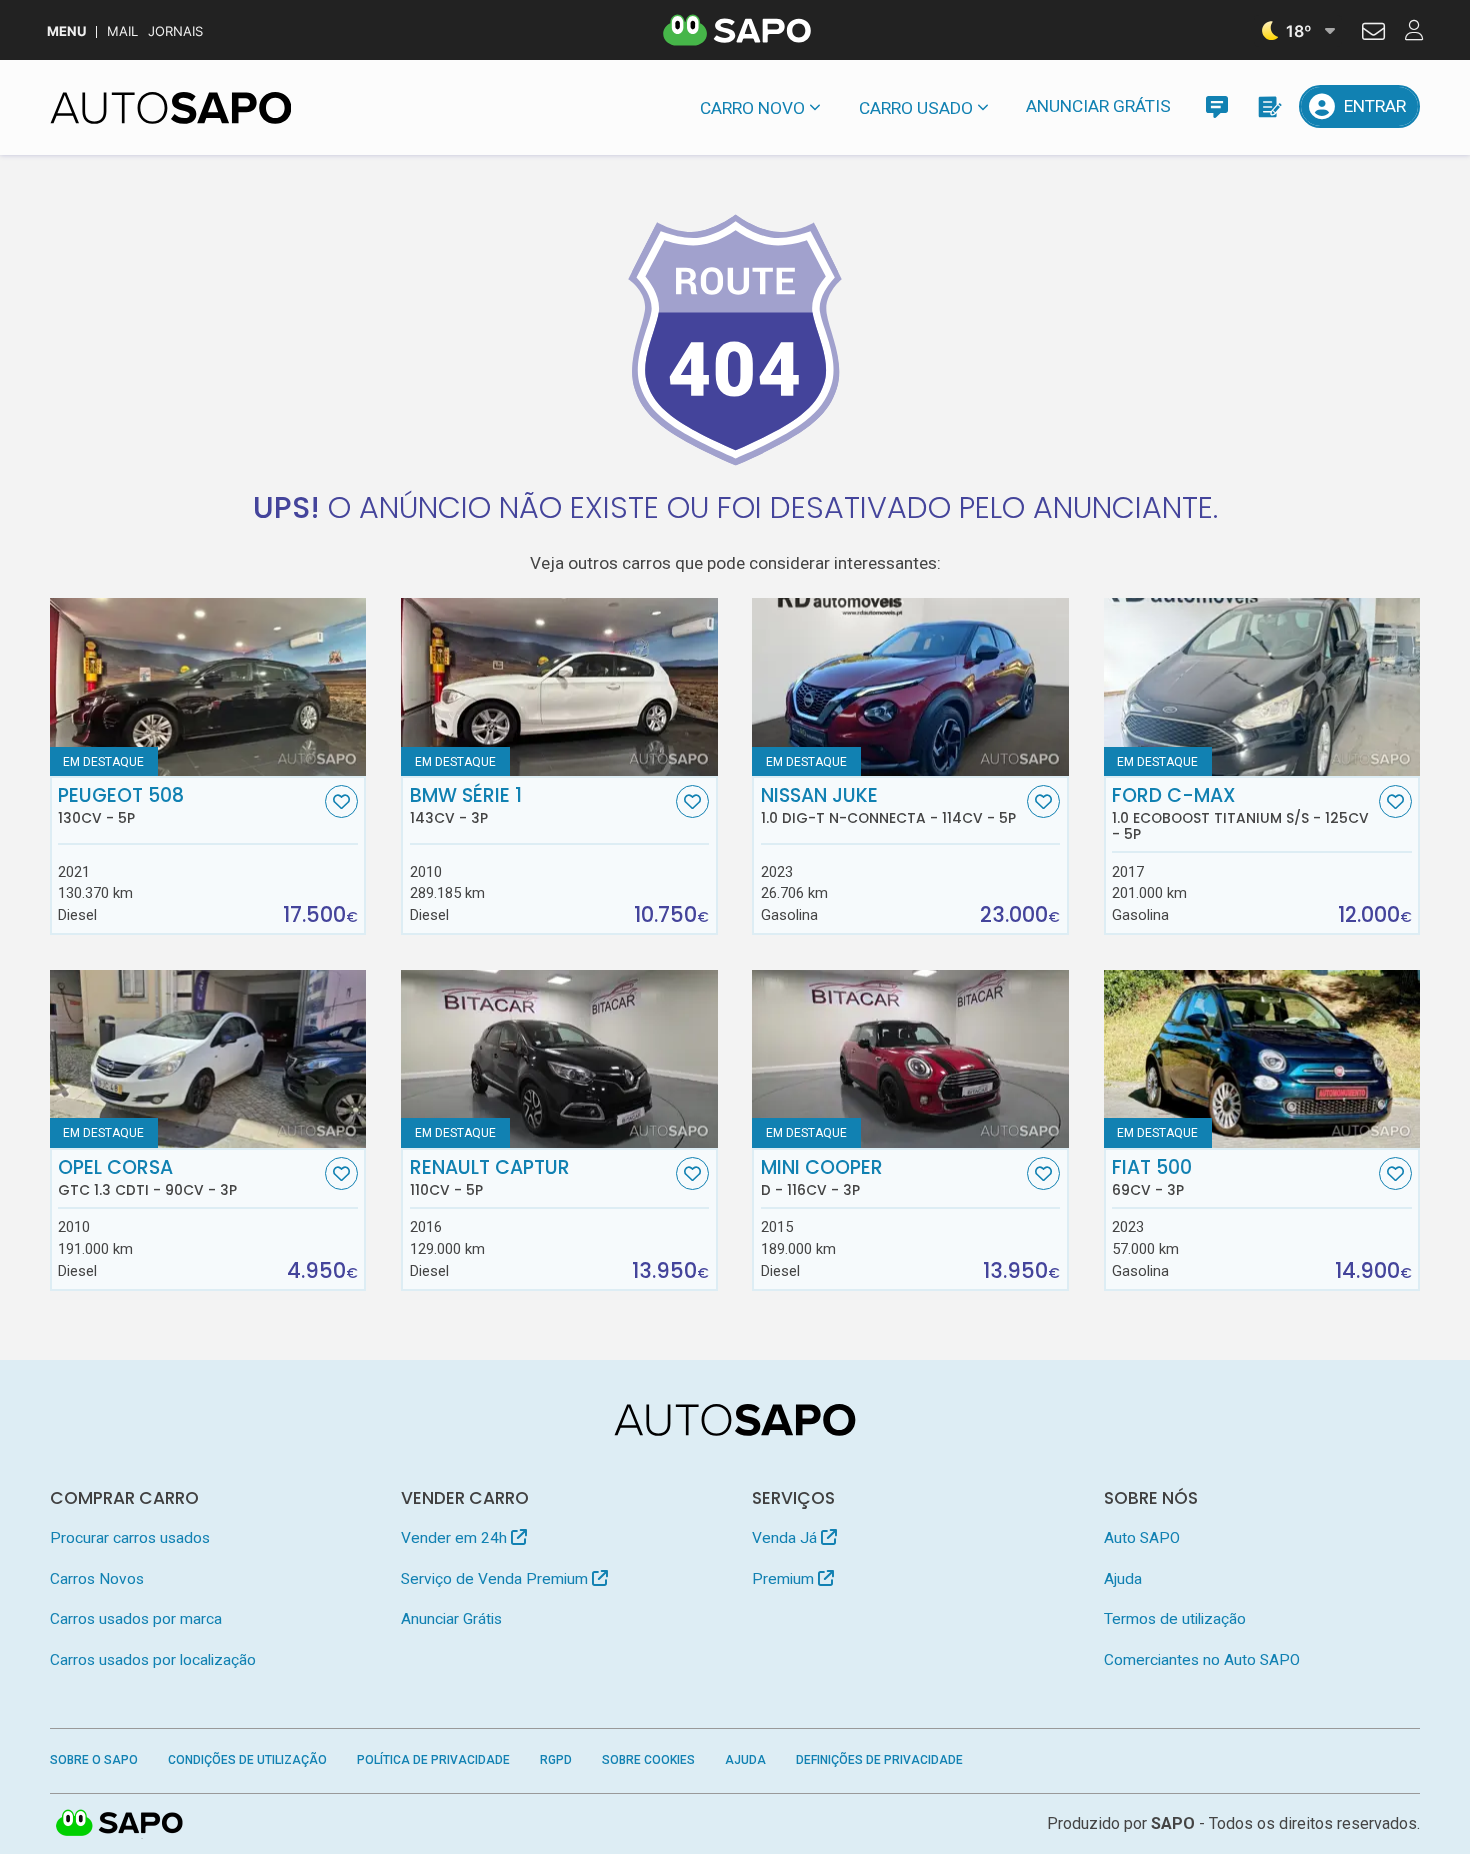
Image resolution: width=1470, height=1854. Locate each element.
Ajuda (1123, 1579)
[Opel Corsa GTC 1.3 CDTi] (208, 1059)
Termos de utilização (1175, 1619)
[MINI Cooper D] (910, 1059)
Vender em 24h (456, 1538)
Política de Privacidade (433, 1760)
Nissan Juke (888, 806)
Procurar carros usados (130, 1538)
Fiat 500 (1152, 1178)
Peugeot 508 (121, 806)
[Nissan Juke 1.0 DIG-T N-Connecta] (910, 687)
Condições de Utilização (247, 1760)
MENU (66, 31)
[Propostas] (1268, 106)
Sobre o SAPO (94, 1760)
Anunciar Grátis (1098, 106)
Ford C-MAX (1240, 814)
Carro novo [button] (752, 108)
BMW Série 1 (466, 806)
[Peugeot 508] (208, 687)
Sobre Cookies (648, 1760)
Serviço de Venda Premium (496, 1579)
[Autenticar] (1373, 34)
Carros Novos (97, 1579)
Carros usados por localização (153, 1660)
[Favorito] (341, 801)
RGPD (556, 1760)
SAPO (120, 1824)
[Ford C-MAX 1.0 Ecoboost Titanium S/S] (1262, 687)
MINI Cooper (822, 1178)
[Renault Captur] (559, 1059)
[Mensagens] (1216, 106)
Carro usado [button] (916, 108)
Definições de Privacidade (879, 1760)
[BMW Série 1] (559, 687)
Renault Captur (490, 1178)
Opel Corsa (147, 1178)
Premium (785, 1579)
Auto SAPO (1142, 1538)
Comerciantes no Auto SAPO (1202, 1660)
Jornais (175, 31)
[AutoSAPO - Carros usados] (171, 108)
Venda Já (786, 1538)
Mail (122, 31)
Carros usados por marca (136, 1619)
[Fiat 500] (1262, 1059)
